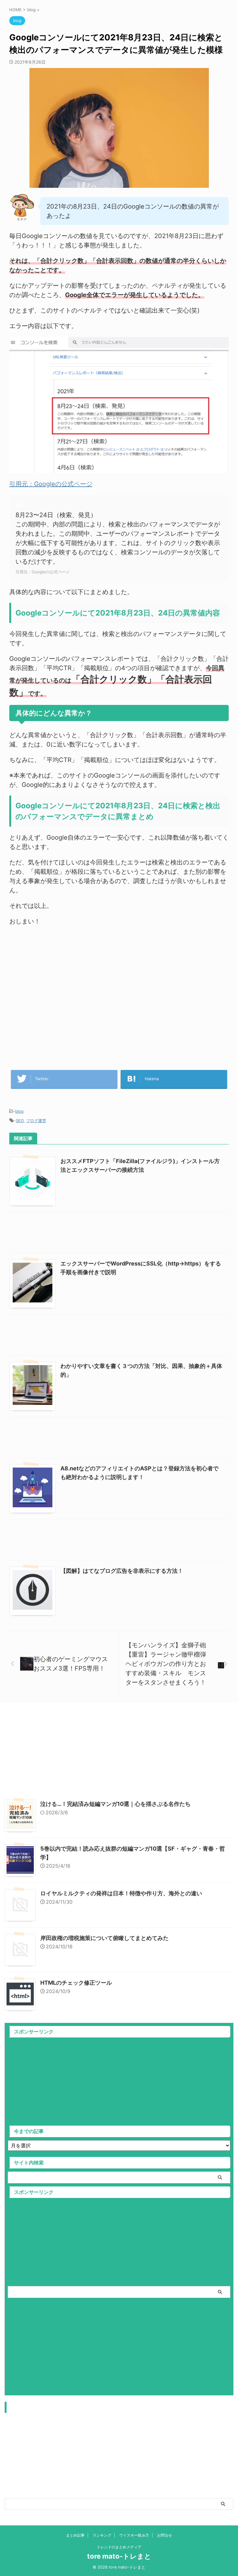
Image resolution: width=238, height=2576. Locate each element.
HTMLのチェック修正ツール (76, 1983)
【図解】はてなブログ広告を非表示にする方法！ (122, 1571)
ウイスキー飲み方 (134, 2535)
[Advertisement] (119, 992)
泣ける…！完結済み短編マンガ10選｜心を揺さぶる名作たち (115, 1804)
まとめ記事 (75, 2535)
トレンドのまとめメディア (119, 2547)
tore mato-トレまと (119, 2556)
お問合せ (165, 2535)
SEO (20, 1121)
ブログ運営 (36, 1121)
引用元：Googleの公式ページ (51, 484)
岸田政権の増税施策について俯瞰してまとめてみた (104, 1938)
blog (19, 1111)
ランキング (102, 2535)
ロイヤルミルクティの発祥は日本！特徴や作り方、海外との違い (121, 1893)
